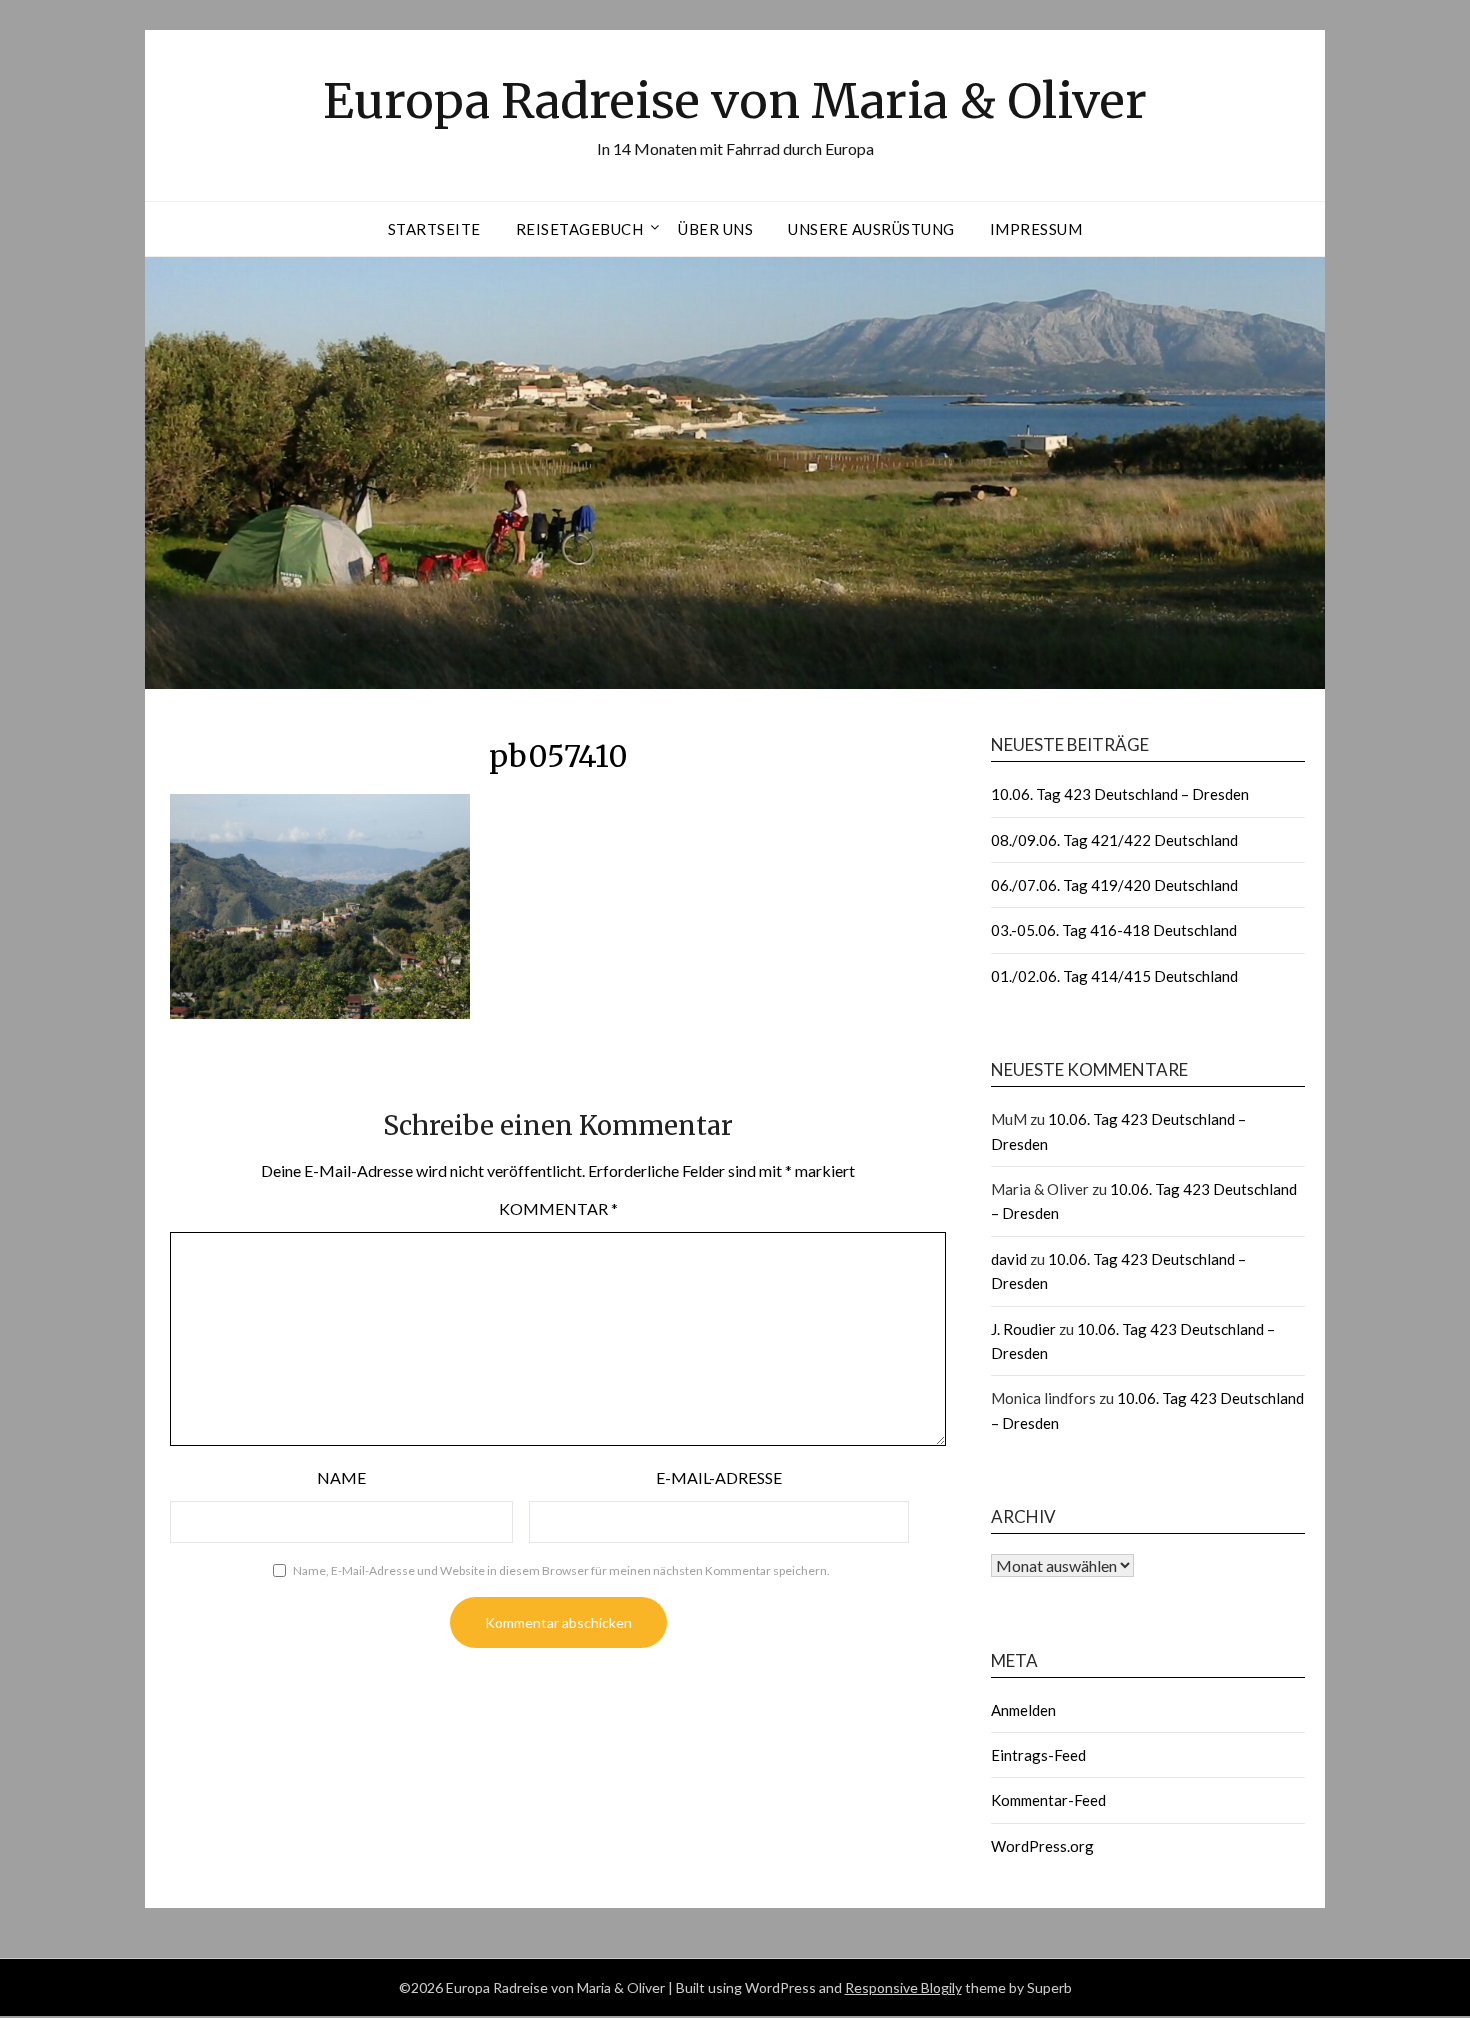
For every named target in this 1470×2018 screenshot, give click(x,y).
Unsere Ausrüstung (871, 229)
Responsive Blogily (903, 1987)
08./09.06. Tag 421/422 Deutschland (1114, 840)
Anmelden (1023, 1710)
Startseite (434, 229)
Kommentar (558, 1208)
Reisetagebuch (580, 229)
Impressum (1036, 229)
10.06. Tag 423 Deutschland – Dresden (1120, 794)
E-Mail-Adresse (719, 1477)
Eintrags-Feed (1038, 1755)
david (1009, 1259)
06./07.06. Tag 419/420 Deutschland (1114, 885)
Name (341, 1477)
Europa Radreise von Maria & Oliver (735, 101)
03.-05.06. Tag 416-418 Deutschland (1114, 930)
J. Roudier (1023, 1329)
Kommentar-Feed (1048, 1800)
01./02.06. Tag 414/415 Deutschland (1114, 976)
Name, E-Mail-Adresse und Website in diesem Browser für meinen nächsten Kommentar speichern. (561, 1570)
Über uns (715, 229)
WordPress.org (1042, 1846)
